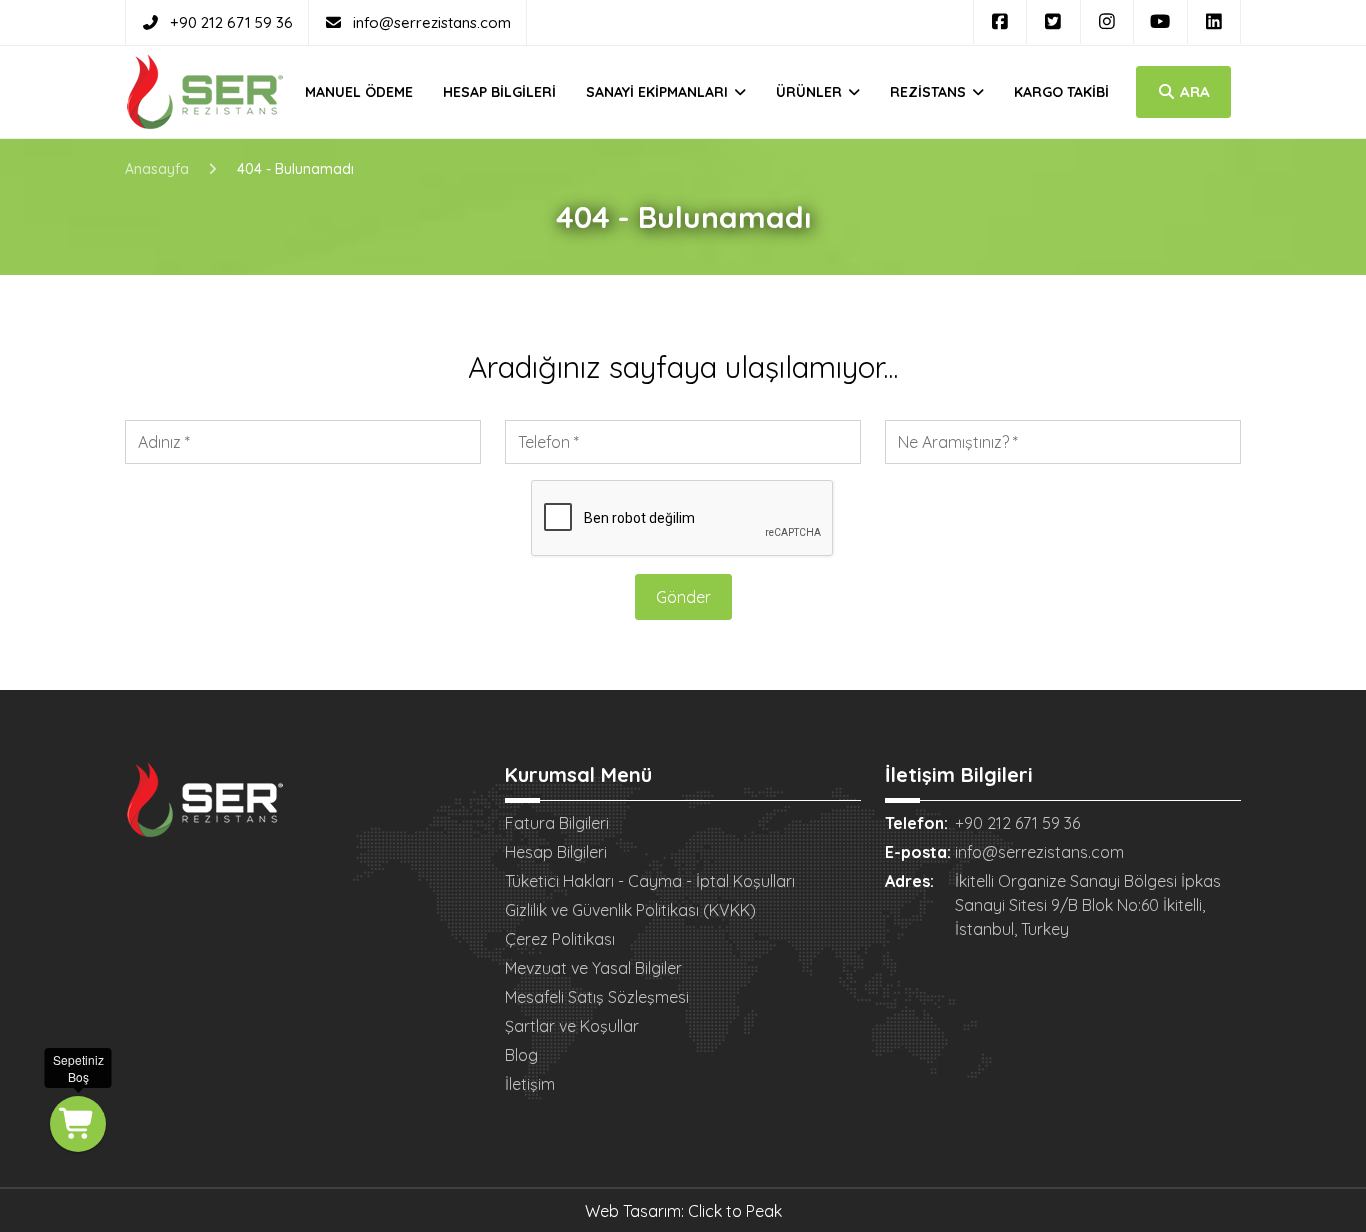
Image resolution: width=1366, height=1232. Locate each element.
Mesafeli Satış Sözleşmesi (597, 997)
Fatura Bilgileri (557, 823)
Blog (521, 1055)
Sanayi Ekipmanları (659, 92)
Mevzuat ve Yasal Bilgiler (593, 968)
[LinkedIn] (1214, 22)
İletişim (530, 1084)
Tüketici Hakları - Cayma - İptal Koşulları (650, 881)
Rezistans (930, 92)
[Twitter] (1053, 22)
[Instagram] (1107, 22)
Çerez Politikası (560, 939)
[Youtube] (1160, 22)
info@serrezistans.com (432, 22)
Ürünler (811, 92)
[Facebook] (1000, 22)
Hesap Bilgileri (499, 92)
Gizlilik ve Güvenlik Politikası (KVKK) (630, 910)
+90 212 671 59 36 (231, 22)
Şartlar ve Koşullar (572, 1026)
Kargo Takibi (1061, 92)
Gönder (683, 597)
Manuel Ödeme (359, 92)
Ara (1193, 91)
